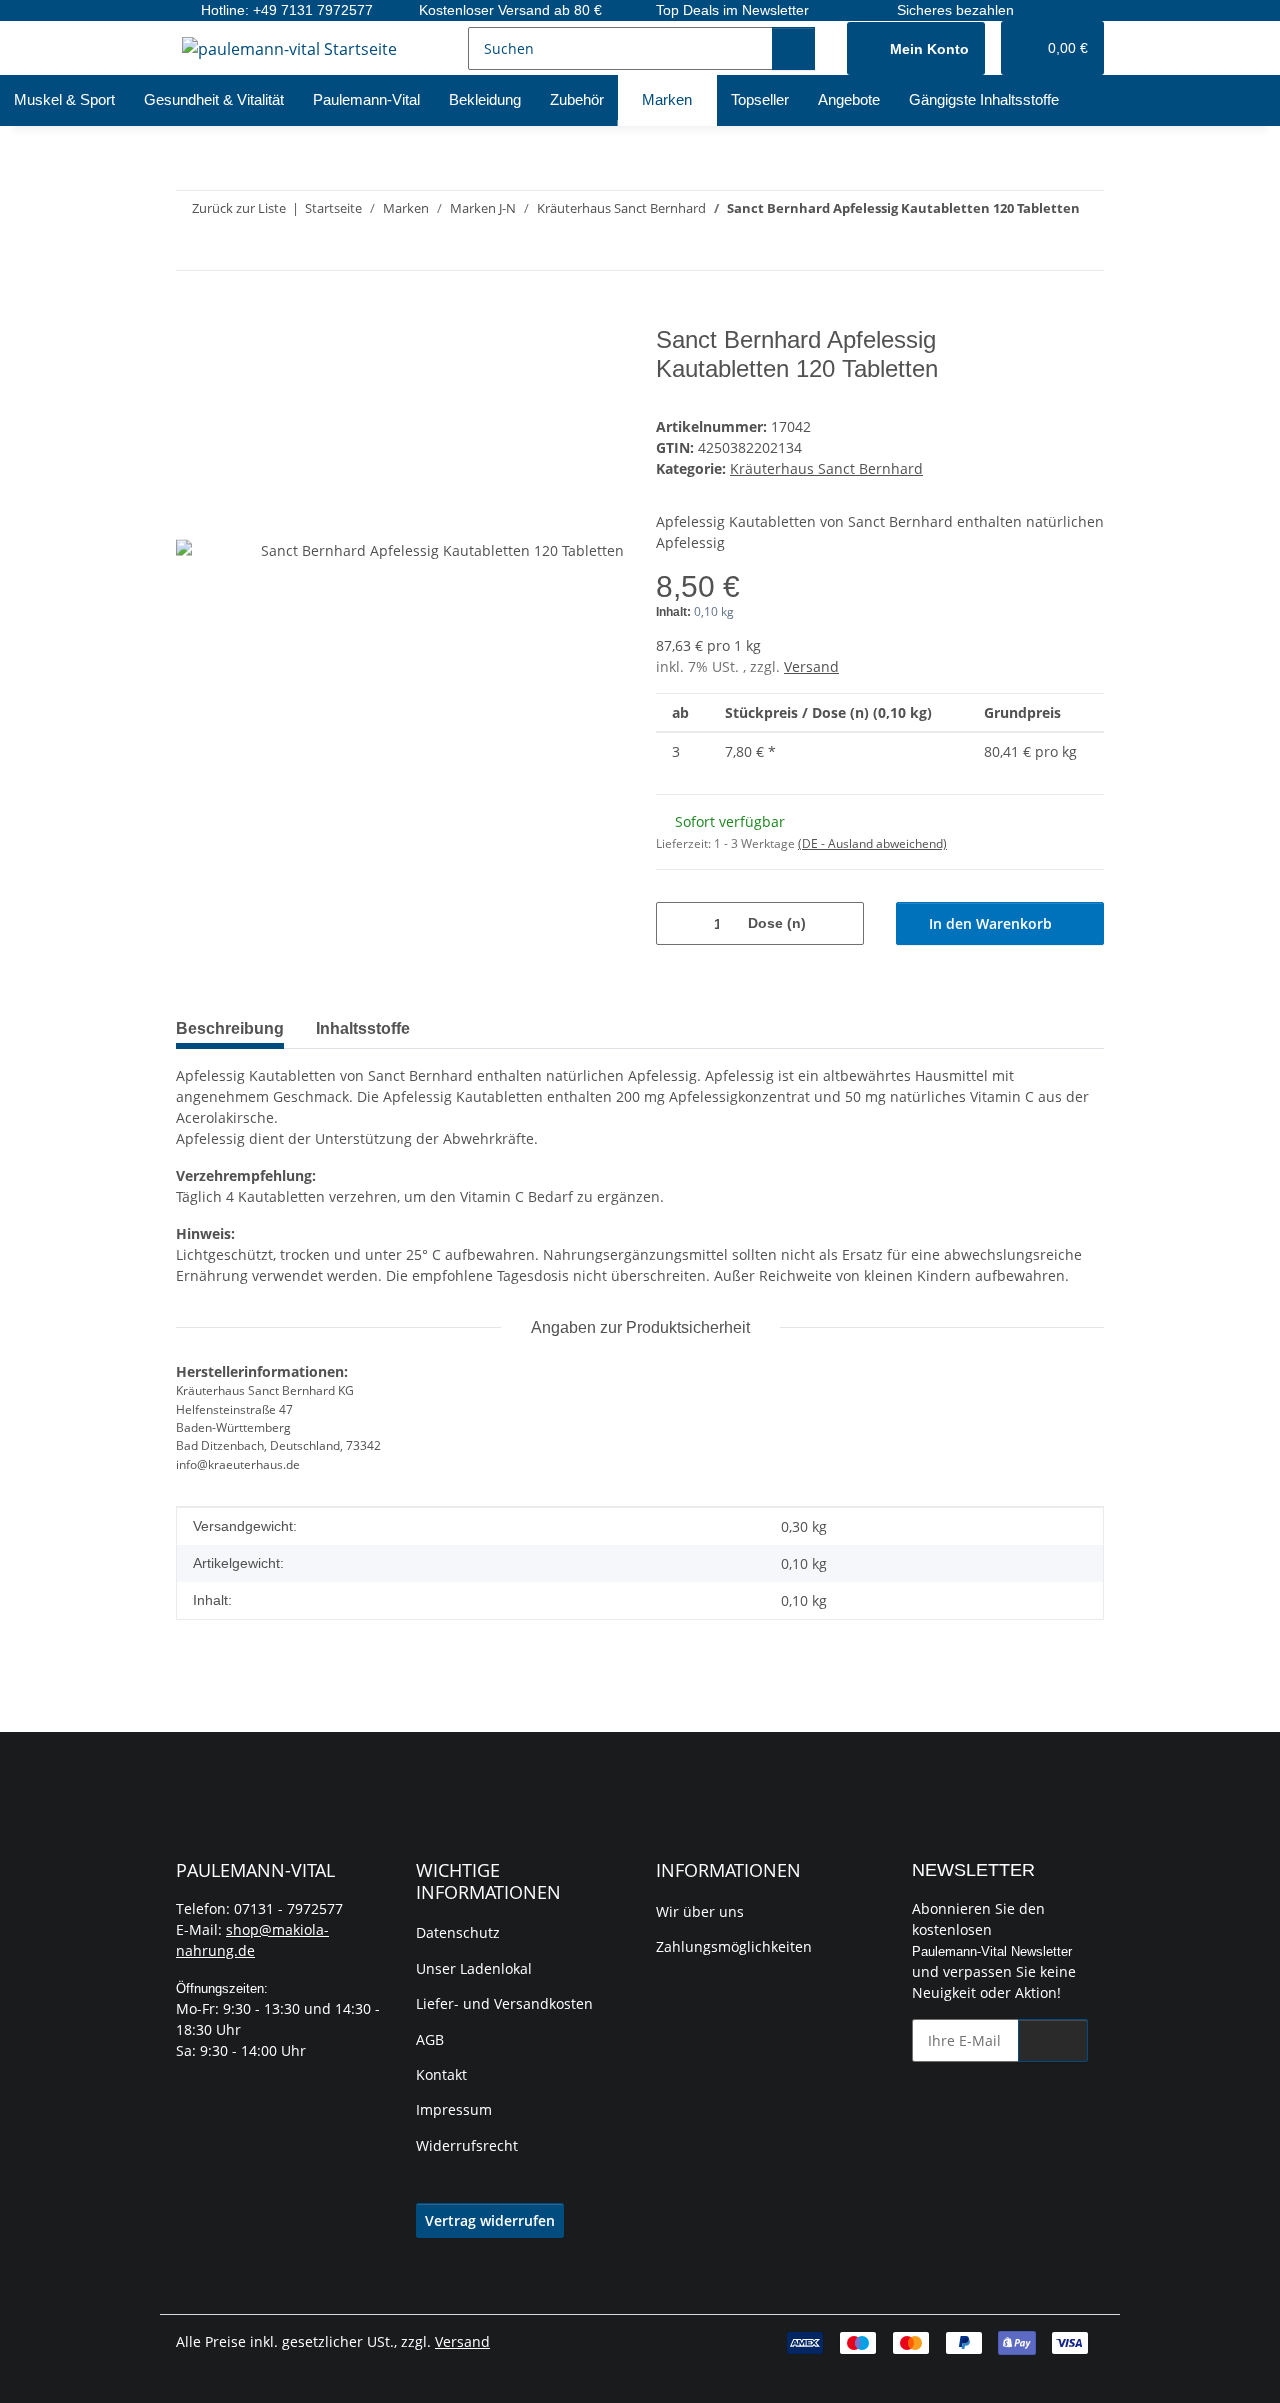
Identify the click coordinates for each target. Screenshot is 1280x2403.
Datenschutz (458, 1932)
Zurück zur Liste (239, 208)
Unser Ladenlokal (474, 1968)
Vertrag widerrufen (490, 2220)
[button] (916, 48)
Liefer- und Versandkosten (504, 2003)
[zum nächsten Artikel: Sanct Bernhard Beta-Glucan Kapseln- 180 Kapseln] (1082, 248)
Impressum (454, 2109)
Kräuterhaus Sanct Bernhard (826, 468)
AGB (430, 2039)
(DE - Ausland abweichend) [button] (872, 843)
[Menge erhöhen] (841, 923)
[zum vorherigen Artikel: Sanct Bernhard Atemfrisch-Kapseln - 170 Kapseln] (1039, 248)
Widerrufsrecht (467, 2145)
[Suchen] (793, 48)
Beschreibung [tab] (230, 1028)
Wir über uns (700, 1911)
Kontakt (441, 2074)
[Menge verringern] (678, 923)
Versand (811, 666)
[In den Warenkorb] (192, 315)
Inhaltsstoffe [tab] (363, 1028)
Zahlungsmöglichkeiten (734, 1946)
